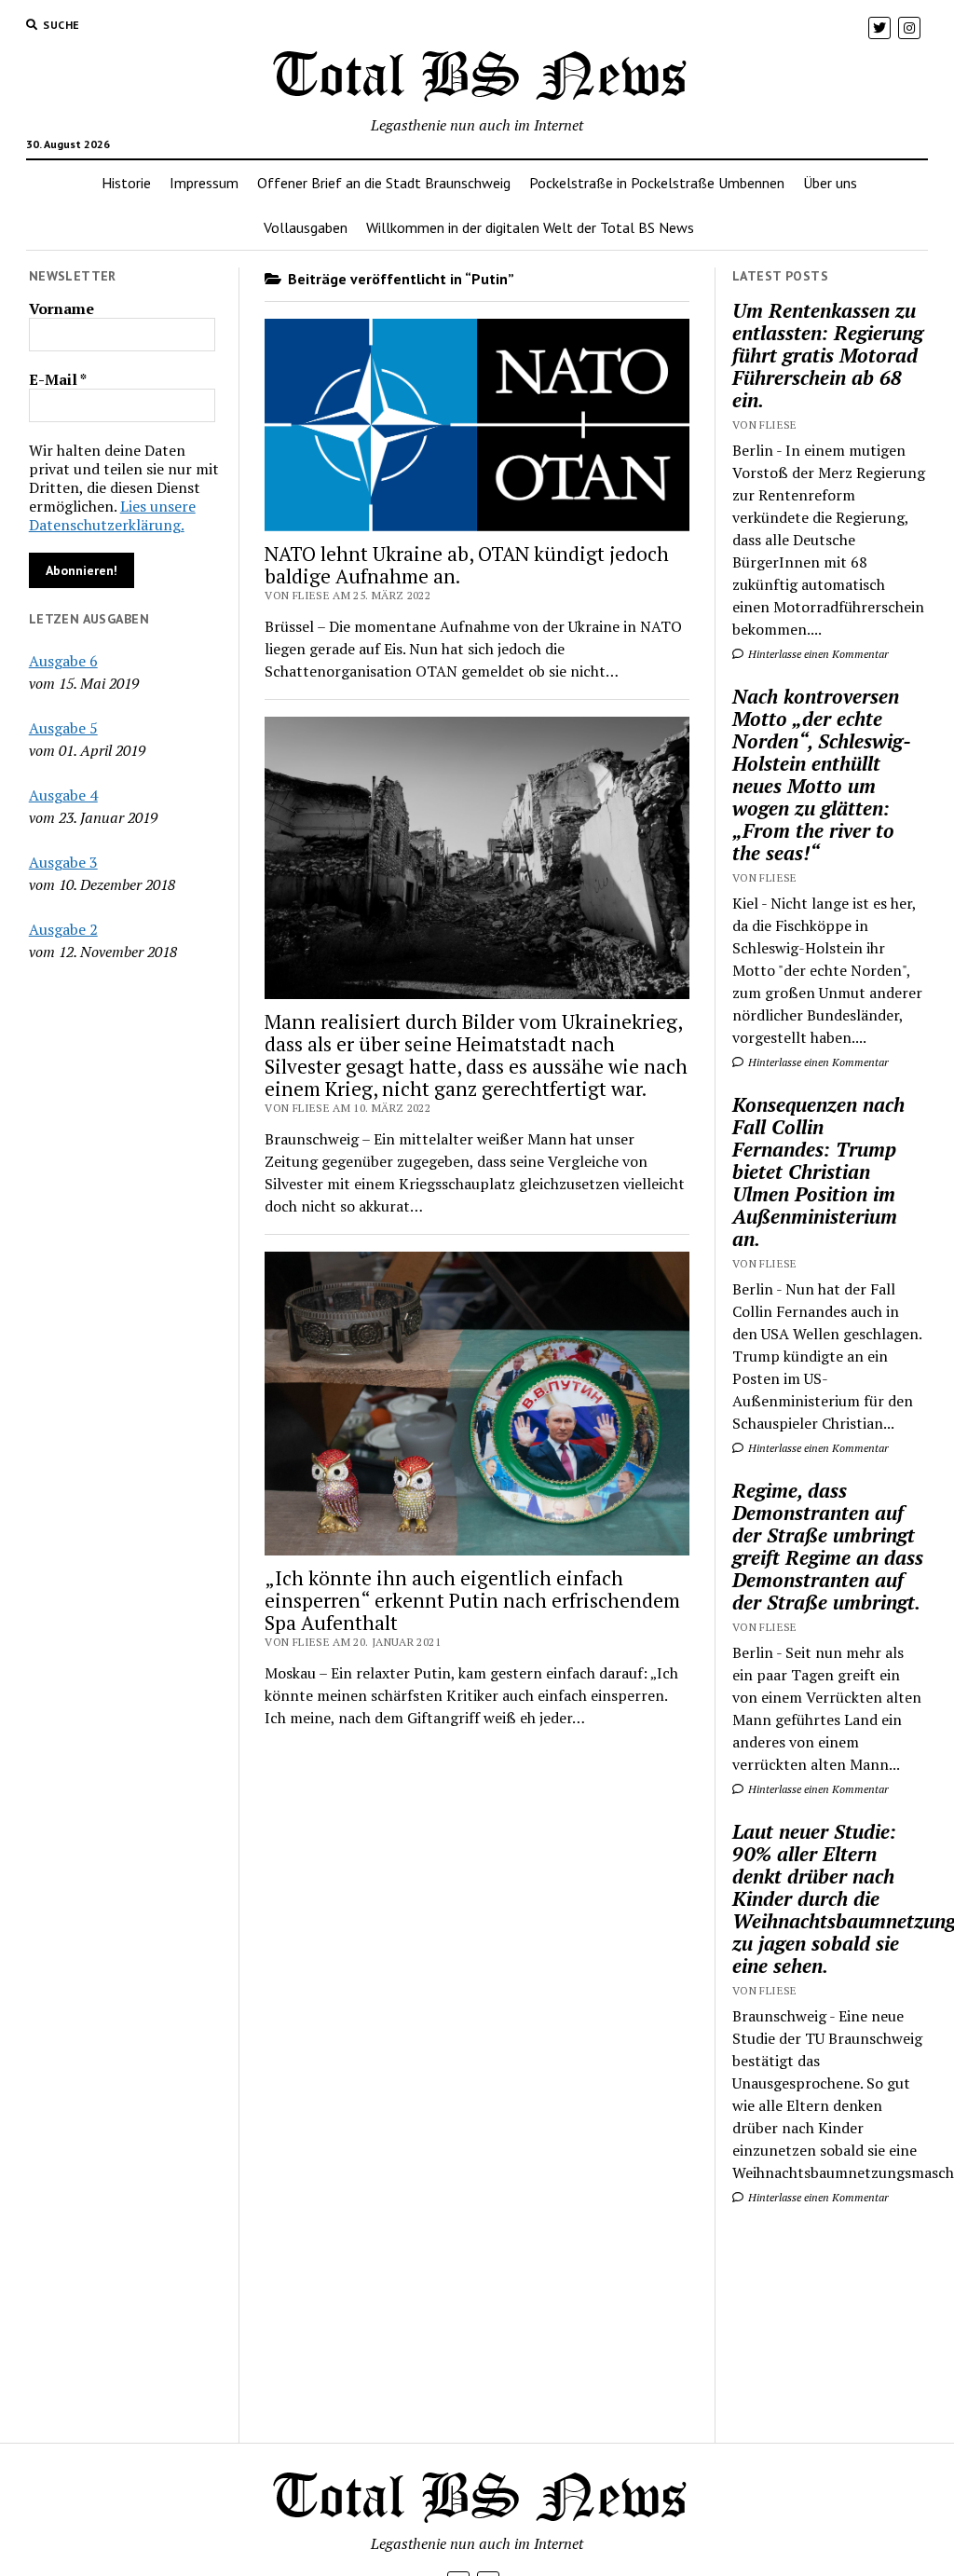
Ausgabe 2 (63, 929)
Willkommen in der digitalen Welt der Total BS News (530, 227)
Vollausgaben (306, 227)
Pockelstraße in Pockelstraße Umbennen (657, 183)
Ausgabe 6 (63, 661)
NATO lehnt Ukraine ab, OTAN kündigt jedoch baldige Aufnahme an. (467, 565)
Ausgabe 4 (63, 795)
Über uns (830, 183)
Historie (126, 183)
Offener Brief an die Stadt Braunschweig (384, 183)
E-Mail (58, 379)
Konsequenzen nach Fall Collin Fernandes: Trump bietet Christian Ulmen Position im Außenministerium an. (818, 1172)
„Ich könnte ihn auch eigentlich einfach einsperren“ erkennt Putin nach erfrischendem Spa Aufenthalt (472, 1600)
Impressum (204, 183)
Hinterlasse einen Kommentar (817, 654)
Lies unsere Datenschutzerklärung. (112, 515)
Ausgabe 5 (63, 728)
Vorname (61, 308)
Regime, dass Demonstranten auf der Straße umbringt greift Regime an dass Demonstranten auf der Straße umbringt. (828, 1546)
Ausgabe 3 (63, 862)
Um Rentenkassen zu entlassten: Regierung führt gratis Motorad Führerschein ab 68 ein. (828, 355)
